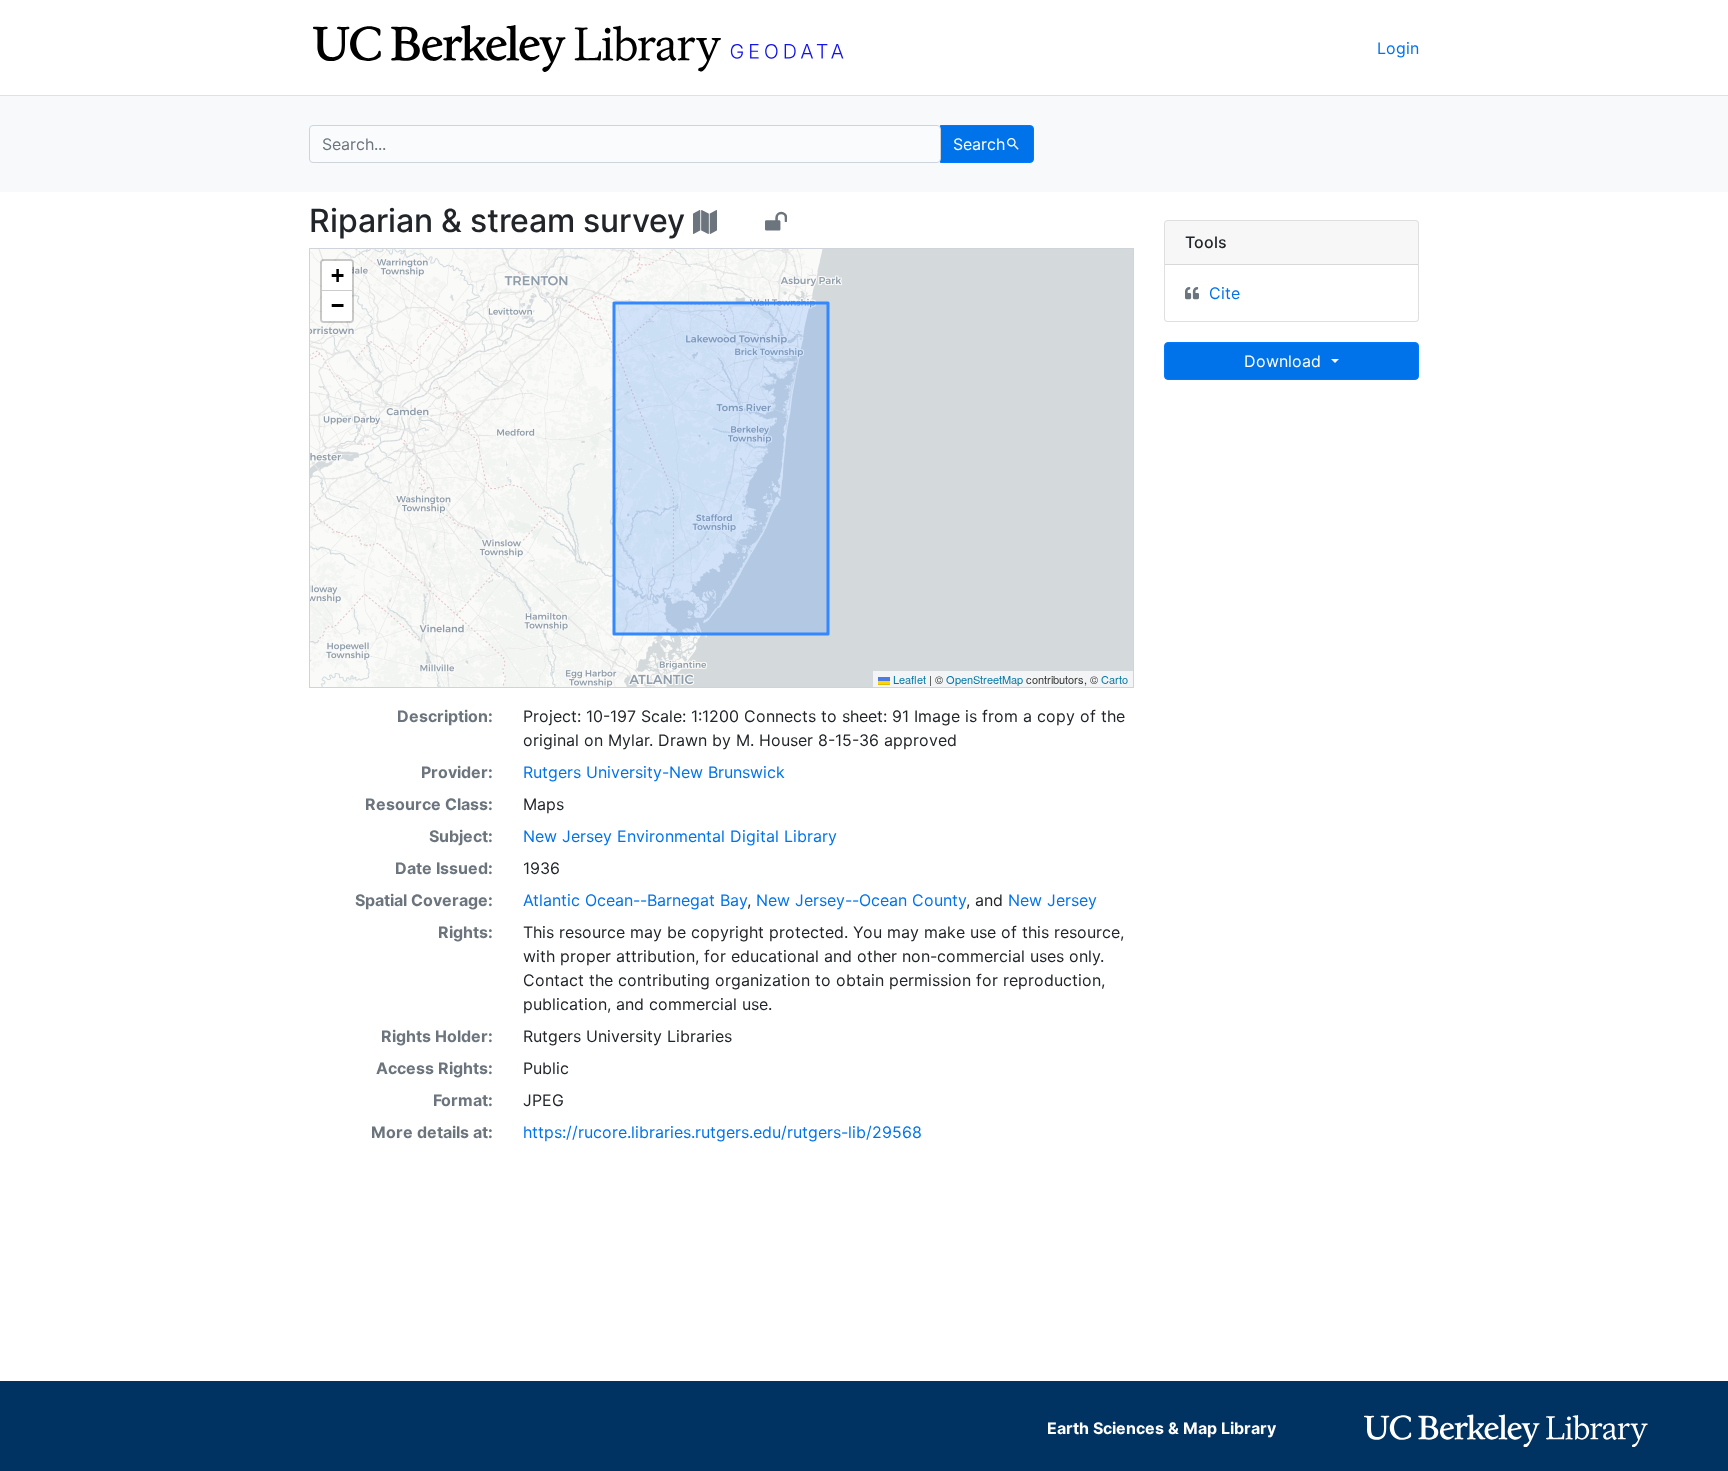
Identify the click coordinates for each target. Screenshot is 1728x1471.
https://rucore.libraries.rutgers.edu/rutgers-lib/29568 (722, 1132)
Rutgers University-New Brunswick (654, 772)
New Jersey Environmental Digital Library (680, 836)
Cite (1224, 293)
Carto (1114, 679)
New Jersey (1052, 900)
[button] (337, 276)
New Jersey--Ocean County (861, 900)
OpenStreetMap (984, 679)
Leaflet (908, 679)
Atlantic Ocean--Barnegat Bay (635, 900)
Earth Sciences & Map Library (1161, 1428)
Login (1398, 48)
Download (1285, 361)
